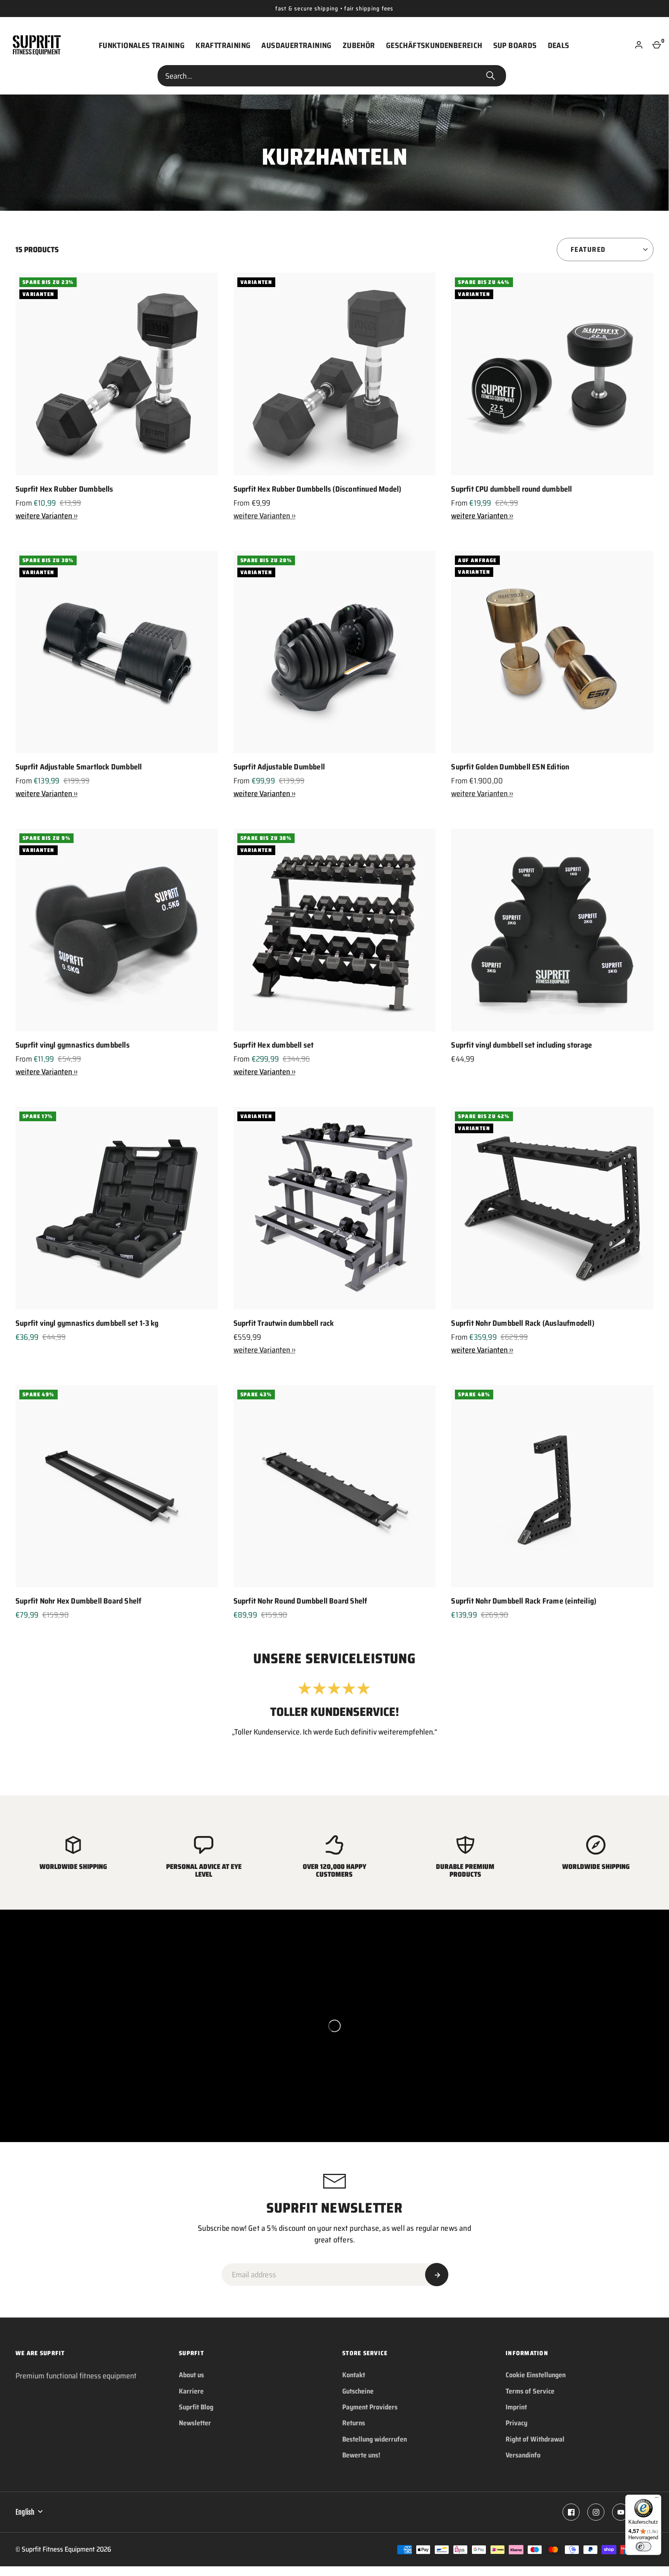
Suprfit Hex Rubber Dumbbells (64, 489)
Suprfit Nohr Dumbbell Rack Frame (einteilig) (524, 1601)
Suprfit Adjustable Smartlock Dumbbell (79, 767)
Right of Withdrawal (535, 2439)
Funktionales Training (142, 45)
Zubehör (359, 45)
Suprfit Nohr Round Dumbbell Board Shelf (300, 1601)
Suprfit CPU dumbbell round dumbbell (511, 489)
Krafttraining (223, 45)
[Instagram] (596, 2512)
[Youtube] (621, 2512)
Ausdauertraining (296, 45)
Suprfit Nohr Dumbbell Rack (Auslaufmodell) (522, 1323)
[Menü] (657, 2499)
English (25, 2512)
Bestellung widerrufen (375, 2439)
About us (191, 2375)
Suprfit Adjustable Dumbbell (279, 767)
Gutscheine (358, 2391)
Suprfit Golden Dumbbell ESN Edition (510, 767)
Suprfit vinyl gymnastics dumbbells (73, 1045)
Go (491, 76)
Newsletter (195, 2423)
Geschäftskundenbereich (434, 45)
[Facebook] (571, 2512)
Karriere (191, 2391)
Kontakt (354, 2375)
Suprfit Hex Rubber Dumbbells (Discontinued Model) (317, 489)
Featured (588, 250)
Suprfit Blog (196, 2407)
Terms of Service (530, 2391)
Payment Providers (370, 2407)
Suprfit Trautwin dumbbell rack (284, 1323)
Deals (559, 45)
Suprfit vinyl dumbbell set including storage (521, 1045)
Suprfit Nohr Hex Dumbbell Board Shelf (78, 1601)
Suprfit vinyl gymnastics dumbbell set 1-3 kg (87, 1323)
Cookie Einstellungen (536, 2375)
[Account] (639, 45)
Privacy (516, 2423)
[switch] (643, 2547)
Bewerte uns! (361, 2455)
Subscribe (437, 2275)
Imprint (516, 2407)
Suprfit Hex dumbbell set (274, 1045)
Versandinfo (523, 2455)
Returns (354, 2423)
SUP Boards (515, 45)
